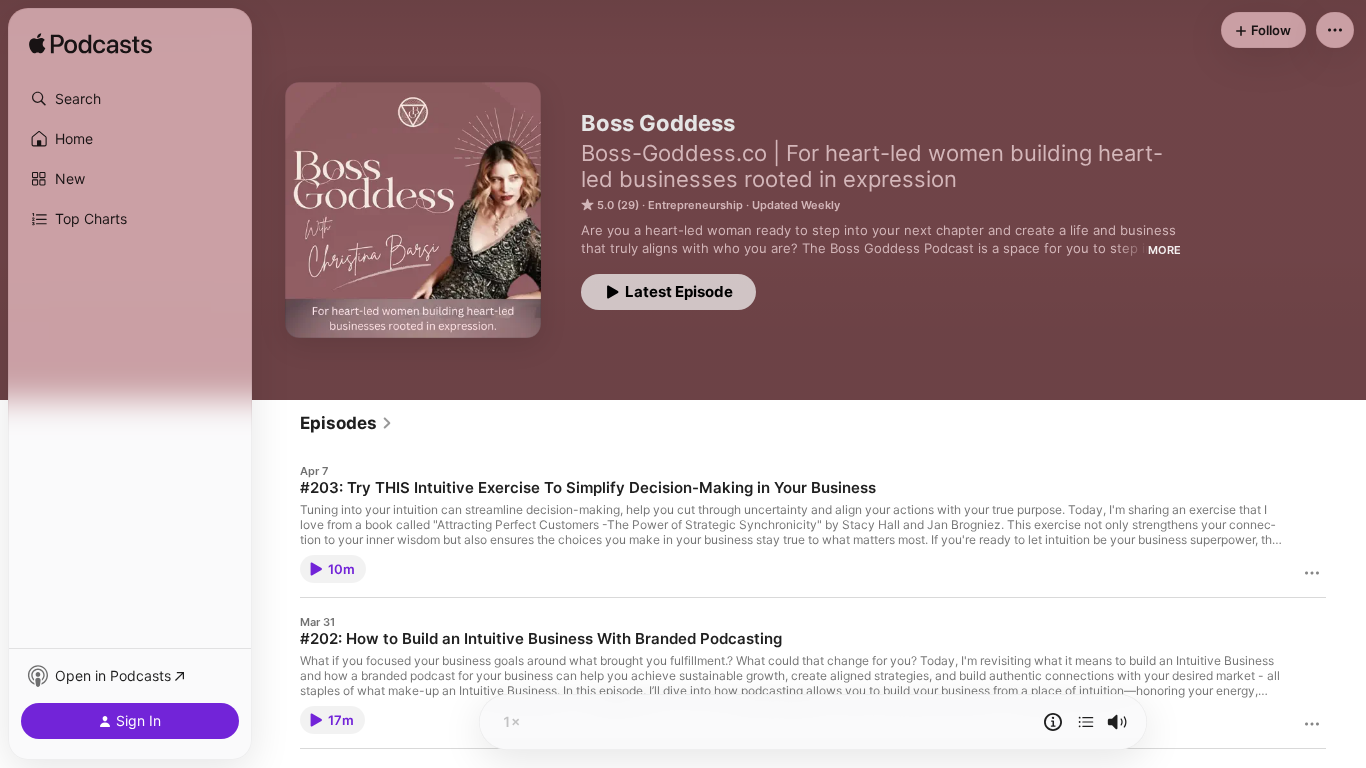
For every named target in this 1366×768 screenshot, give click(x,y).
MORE (1164, 250)
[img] (90, 45)
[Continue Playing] (1086, 722)
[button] (130, 99)
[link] (346, 423)
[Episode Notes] (1053, 722)
